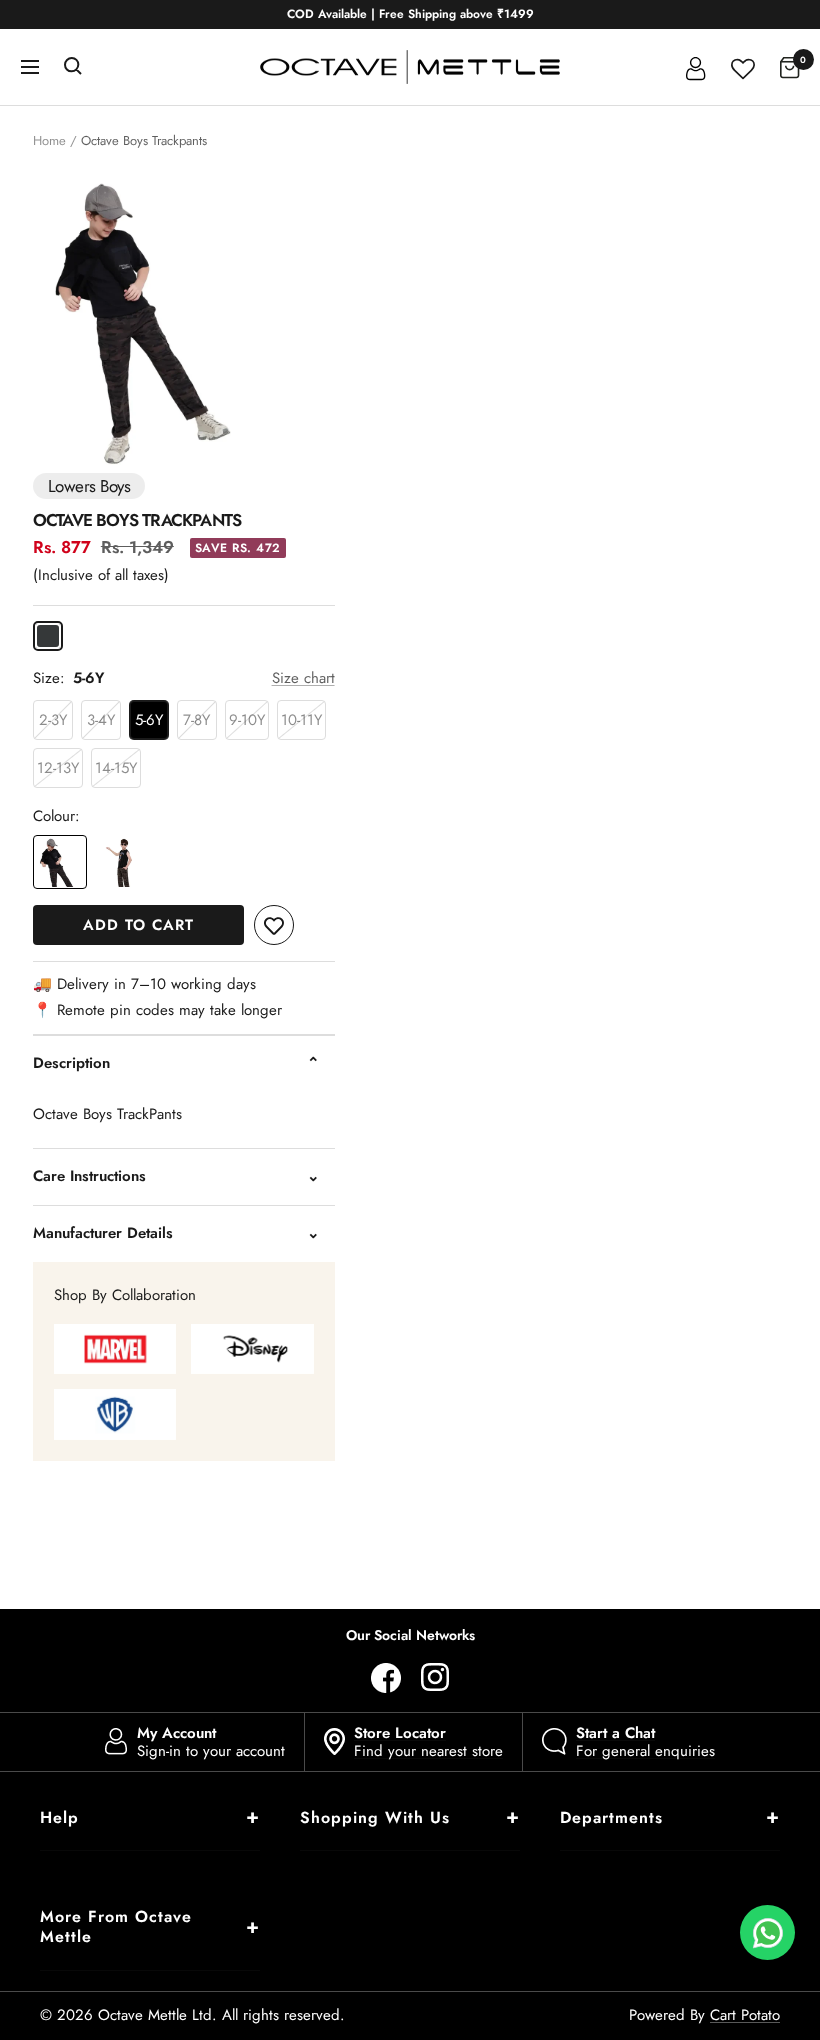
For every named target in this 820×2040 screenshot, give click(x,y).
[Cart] (790, 67)
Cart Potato (745, 2015)
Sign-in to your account (211, 1742)
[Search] (73, 67)
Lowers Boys (89, 486)
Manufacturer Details (103, 1233)
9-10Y (247, 720)
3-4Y (101, 720)
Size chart (303, 678)
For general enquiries (645, 1742)
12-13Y (58, 768)
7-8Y (196, 720)
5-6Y (149, 720)
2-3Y (53, 720)
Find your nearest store (428, 1742)
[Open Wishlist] (743, 66)
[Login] (696, 67)
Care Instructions (89, 1176)
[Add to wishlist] (274, 925)
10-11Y (301, 720)
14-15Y (116, 768)
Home (49, 140)
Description (71, 1063)
